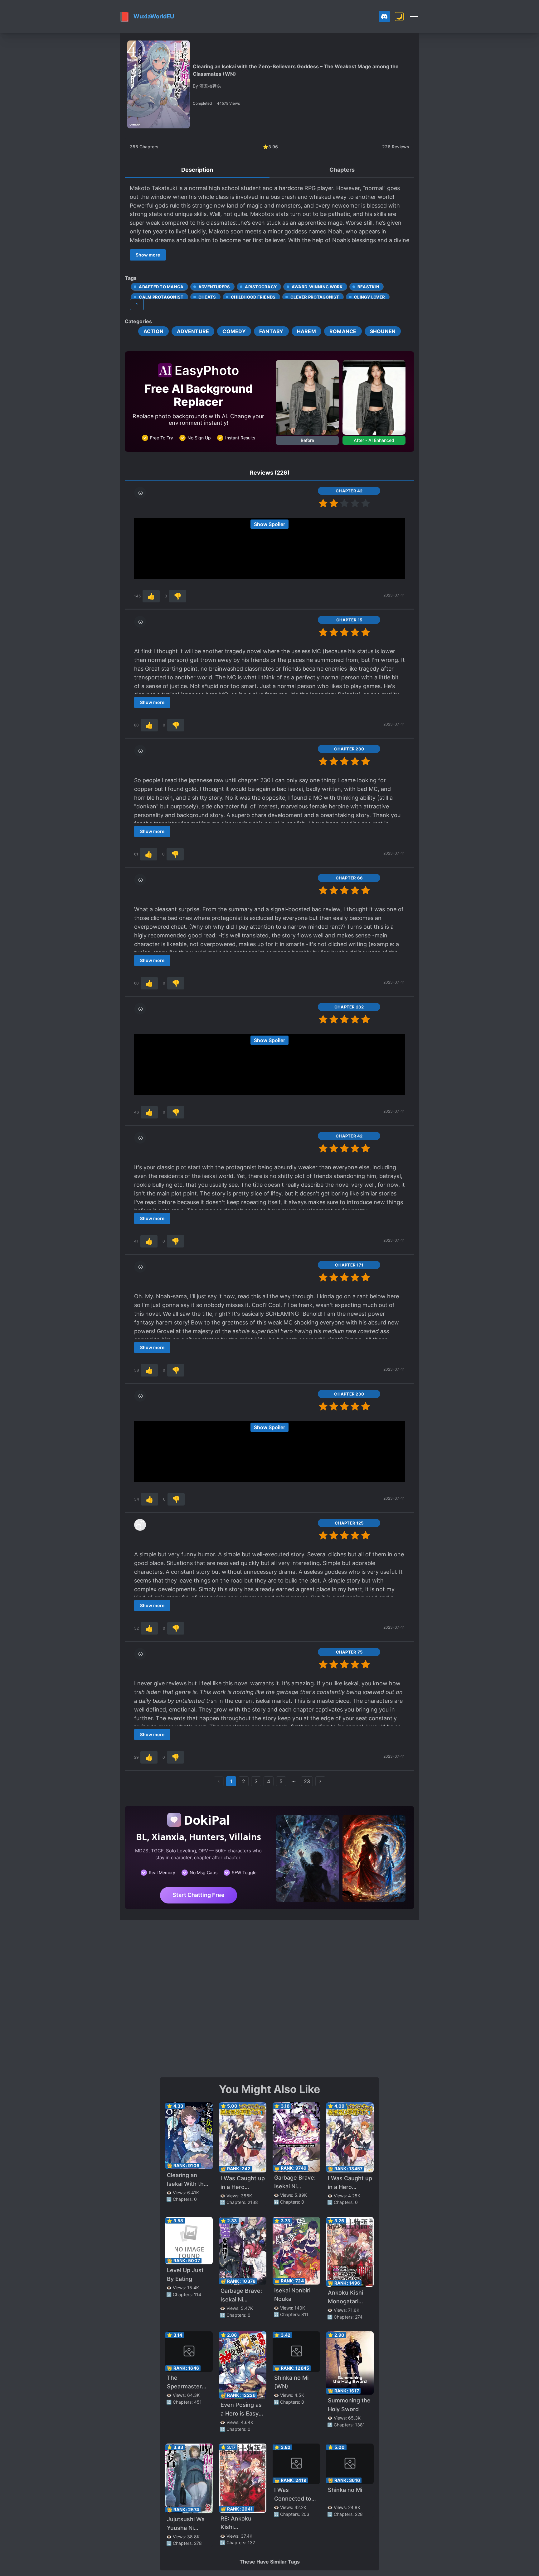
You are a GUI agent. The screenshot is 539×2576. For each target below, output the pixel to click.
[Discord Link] (384, 17)
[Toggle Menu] (414, 17)
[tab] (197, 170)
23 (307, 1781)
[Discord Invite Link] (384, 17)
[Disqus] (269, 1998)
